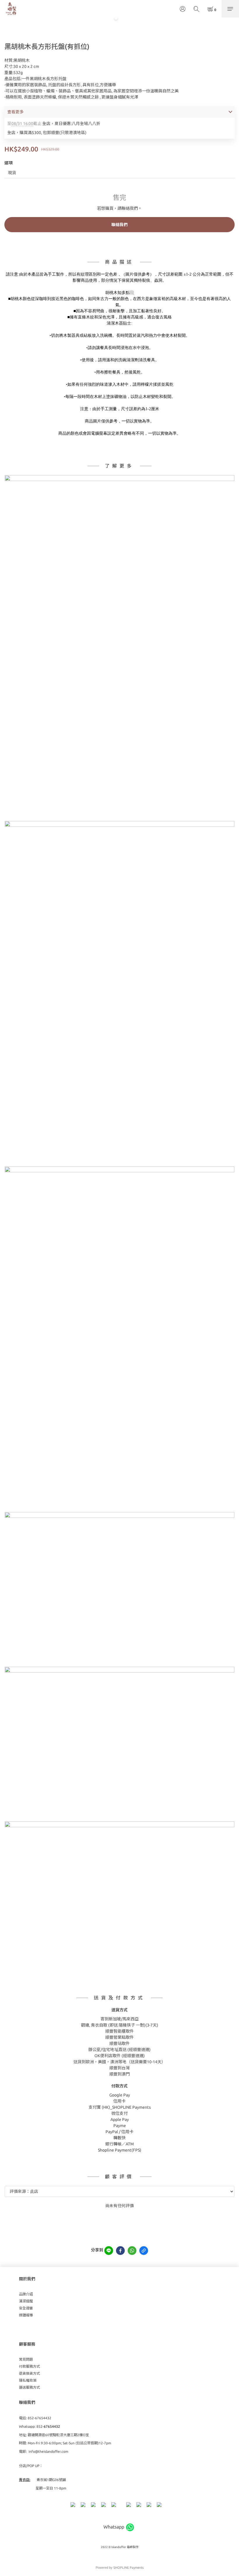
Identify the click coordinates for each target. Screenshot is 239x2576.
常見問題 (26, 2359)
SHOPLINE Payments (129, 2568)
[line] (109, 2251)
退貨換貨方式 (29, 2373)
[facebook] (120, 2251)
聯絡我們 (119, 225)
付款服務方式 (29, 2366)
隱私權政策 (28, 2380)
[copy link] (144, 2251)
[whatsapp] (132, 2251)
